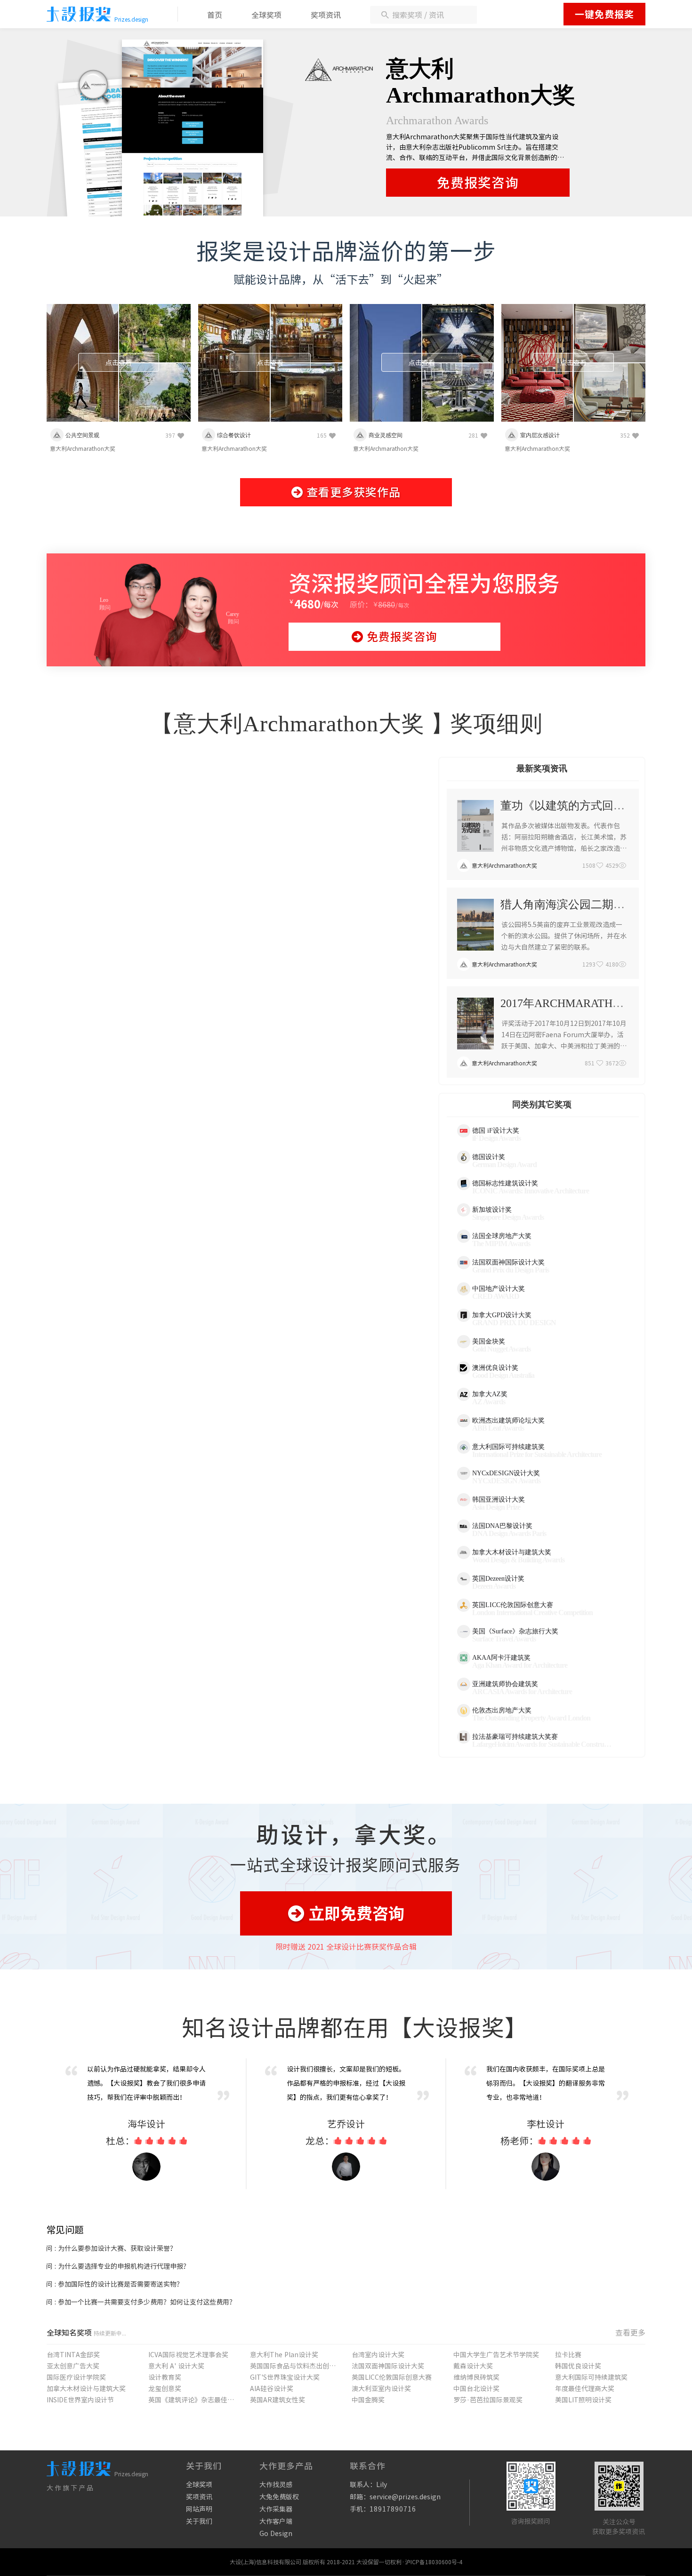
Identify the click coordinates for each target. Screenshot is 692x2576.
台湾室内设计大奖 (378, 2355)
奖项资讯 (326, 15)
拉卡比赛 (568, 2355)
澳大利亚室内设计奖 (381, 2389)
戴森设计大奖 (473, 2366)
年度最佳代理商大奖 (585, 2389)
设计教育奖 (165, 2377)
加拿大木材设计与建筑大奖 (86, 2389)
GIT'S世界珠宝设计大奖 (285, 2377)
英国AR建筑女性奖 (278, 2400)
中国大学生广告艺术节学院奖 (496, 2355)
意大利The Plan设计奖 (284, 2355)
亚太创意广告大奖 (73, 2366)
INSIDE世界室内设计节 (80, 2400)
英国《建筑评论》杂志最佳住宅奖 (191, 2400)
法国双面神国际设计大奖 (388, 2366)
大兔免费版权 (279, 2497)
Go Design (276, 2534)
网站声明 (199, 2509)
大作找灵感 (276, 2485)
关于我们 (199, 2521)
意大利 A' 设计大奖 (176, 2366)
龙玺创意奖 (165, 2389)
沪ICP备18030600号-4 (434, 2562)
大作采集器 (276, 2509)
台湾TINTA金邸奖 (73, 2355)
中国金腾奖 (368, 2400)
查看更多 (630, 2333)
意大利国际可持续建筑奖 (591, 2377)
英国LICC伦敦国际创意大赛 (392, 2377)
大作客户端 (276, 2521)
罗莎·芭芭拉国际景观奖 (488, 2400)
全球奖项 (266, 15)
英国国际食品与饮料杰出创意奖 (293, 2366)
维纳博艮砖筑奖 (476, 2377)
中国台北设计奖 (476, 2389)
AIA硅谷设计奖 (272, 2389)
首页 (215, 15)
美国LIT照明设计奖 (583, 2400)
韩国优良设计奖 (578, 2366)
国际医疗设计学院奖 (76, 2377)
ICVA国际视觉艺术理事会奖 (188, 2355)
